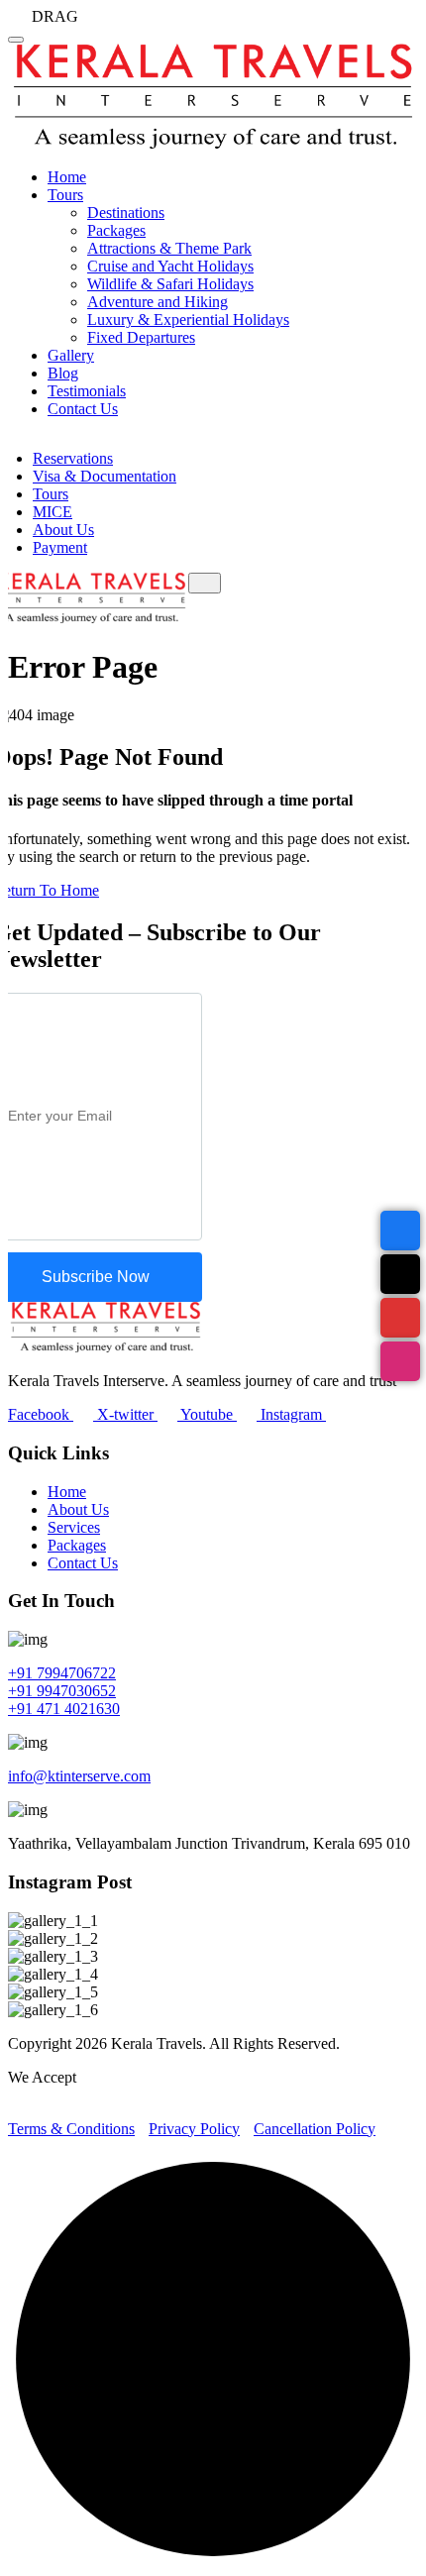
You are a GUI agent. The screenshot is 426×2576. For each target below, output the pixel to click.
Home (67, 177)
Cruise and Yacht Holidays (170, 266)
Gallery (71, 355)
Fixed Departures (141, 337)
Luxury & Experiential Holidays (188, 320)
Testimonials (87, 391)
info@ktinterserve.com (79, 1776)
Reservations (73, 458)
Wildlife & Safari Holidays (170, 284)
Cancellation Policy (315, 2129)
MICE (53, 512)
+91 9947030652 (62, 1691)
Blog (63, 373)
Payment (60, 547)
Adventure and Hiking (158, 302)
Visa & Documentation (105, 476)
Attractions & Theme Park (169, 248)
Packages (116, 230)
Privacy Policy (194, 2129)
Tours (65, 195)
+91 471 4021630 (64, 1709)
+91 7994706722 (62, 1673)
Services (74, 1527)
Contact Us (83, 409)
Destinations (126, 213)
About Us (63, 530)
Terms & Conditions (71, 2129)
